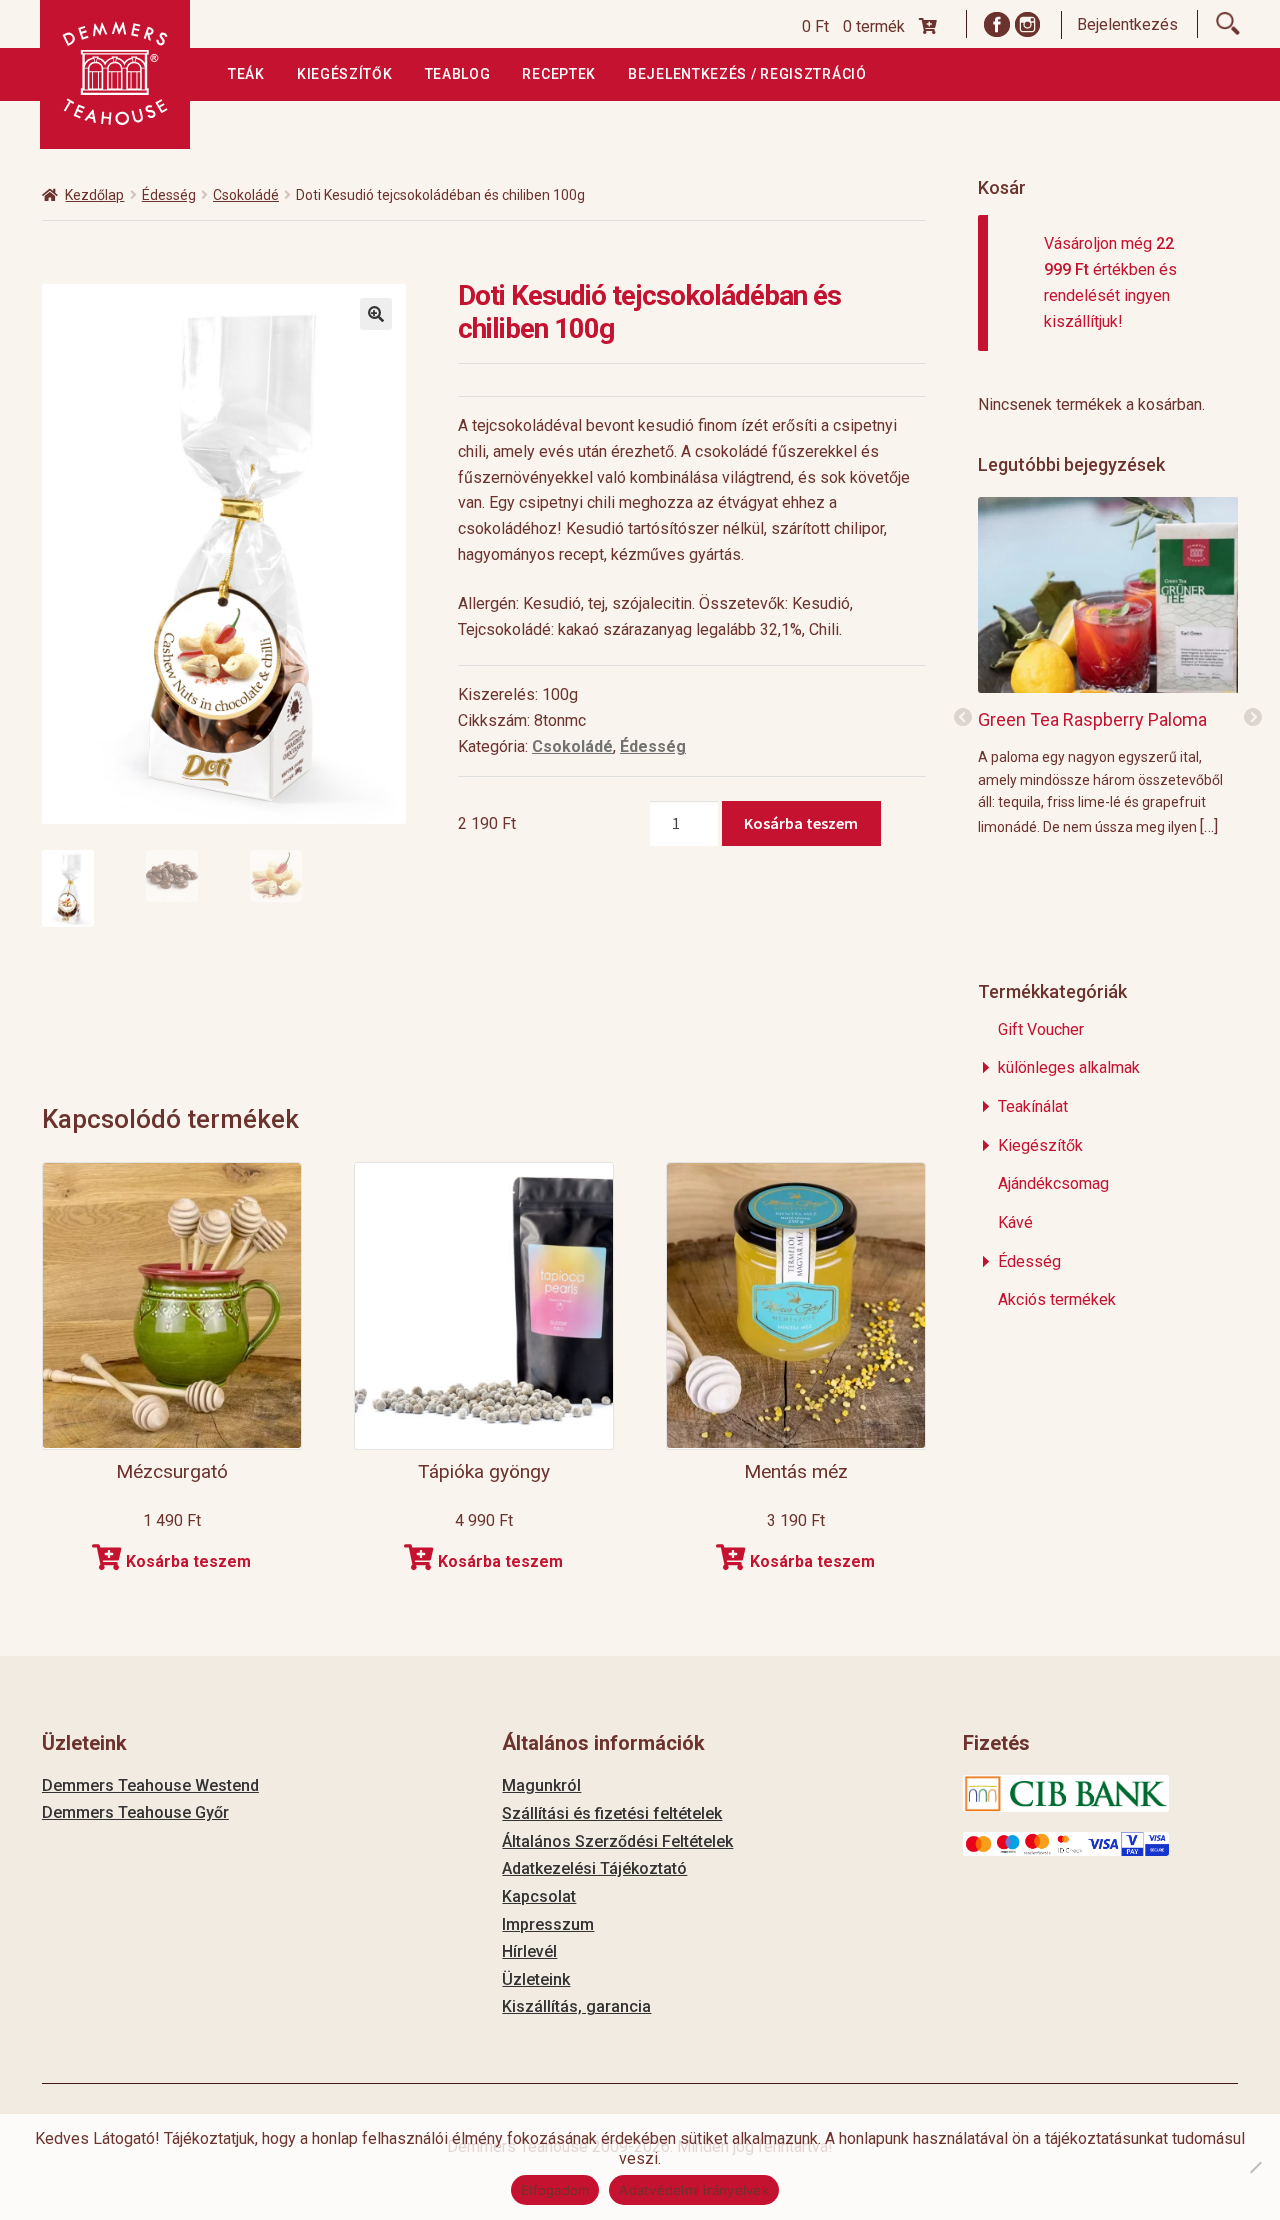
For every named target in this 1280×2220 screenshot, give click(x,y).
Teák (246, 74)
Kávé (1015, 1222)
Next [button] (1253, 718)
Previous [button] (963, 718)
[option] (1108, 665)
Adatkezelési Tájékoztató (594, 1868)
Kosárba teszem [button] (188, 1561)
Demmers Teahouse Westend (150, 1785)
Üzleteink (536, 1979)
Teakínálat (1033, 1106)
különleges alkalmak (1069, 1067)
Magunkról (541, 1785)
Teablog (458, 74)
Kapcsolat (539, 1896)
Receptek (559, 74)
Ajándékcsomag (1053, 1183)
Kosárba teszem (801, 823)
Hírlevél (529, 1951)
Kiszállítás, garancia (576, 2006)
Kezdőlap (94, 195)
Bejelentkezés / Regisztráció (747, 74)
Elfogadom (555, 2190)
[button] (376, 314)
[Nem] (1255, 2167)
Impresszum (548, 1924)
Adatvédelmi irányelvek (694, 2190)
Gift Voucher (1041, 1029)
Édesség (169, 195)
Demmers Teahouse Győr (135, 1812)
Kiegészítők (345, 74)
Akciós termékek (1057, 1299)
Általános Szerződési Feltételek (617, 1841)
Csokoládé (246, 195)
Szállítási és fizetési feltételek (612, 1813)
